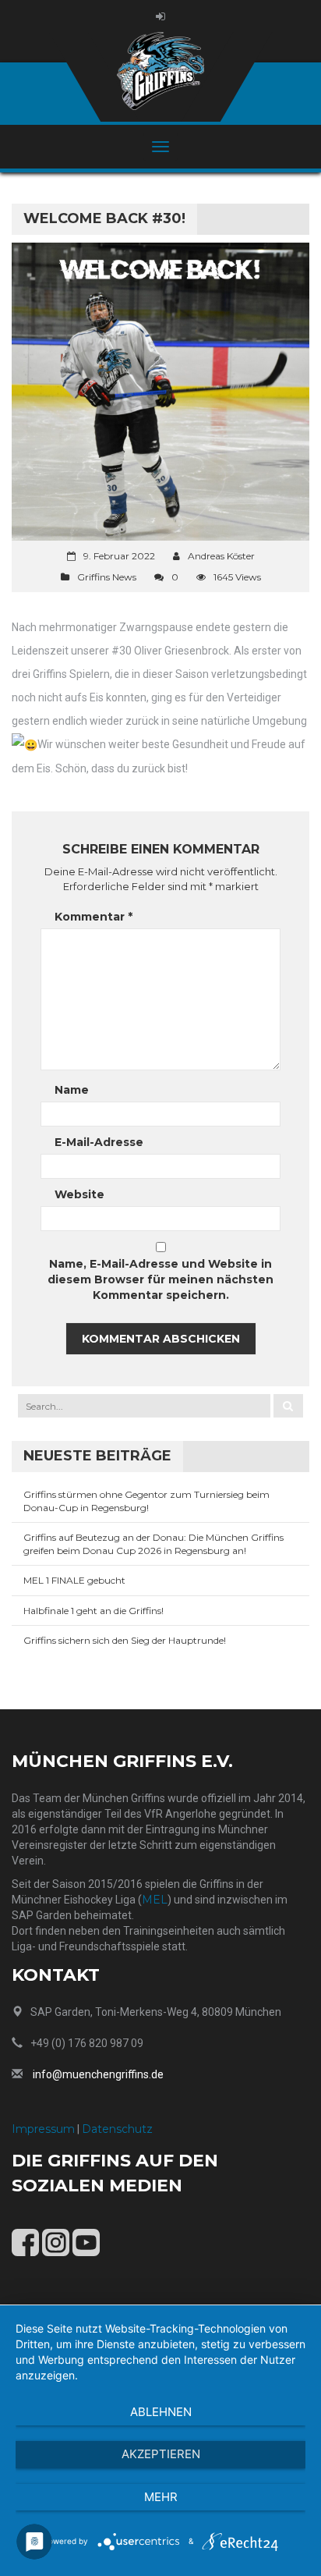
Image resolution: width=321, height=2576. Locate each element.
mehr (161, 2497)
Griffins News (107, 577)
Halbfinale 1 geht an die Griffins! (93, 1611)
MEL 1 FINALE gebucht (74, 1580)
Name (72, 1090)
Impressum (43, 2129)
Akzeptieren (161, 2454)
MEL (155, 1900)
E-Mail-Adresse (99, 1142)
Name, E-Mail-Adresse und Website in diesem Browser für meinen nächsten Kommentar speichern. (160, 1279)
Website (79, 1194)
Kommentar (93, 917)
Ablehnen (161, 2412)
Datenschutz (117, 2129)
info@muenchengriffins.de (98, 2074)
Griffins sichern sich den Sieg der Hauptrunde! (125, 1640)
